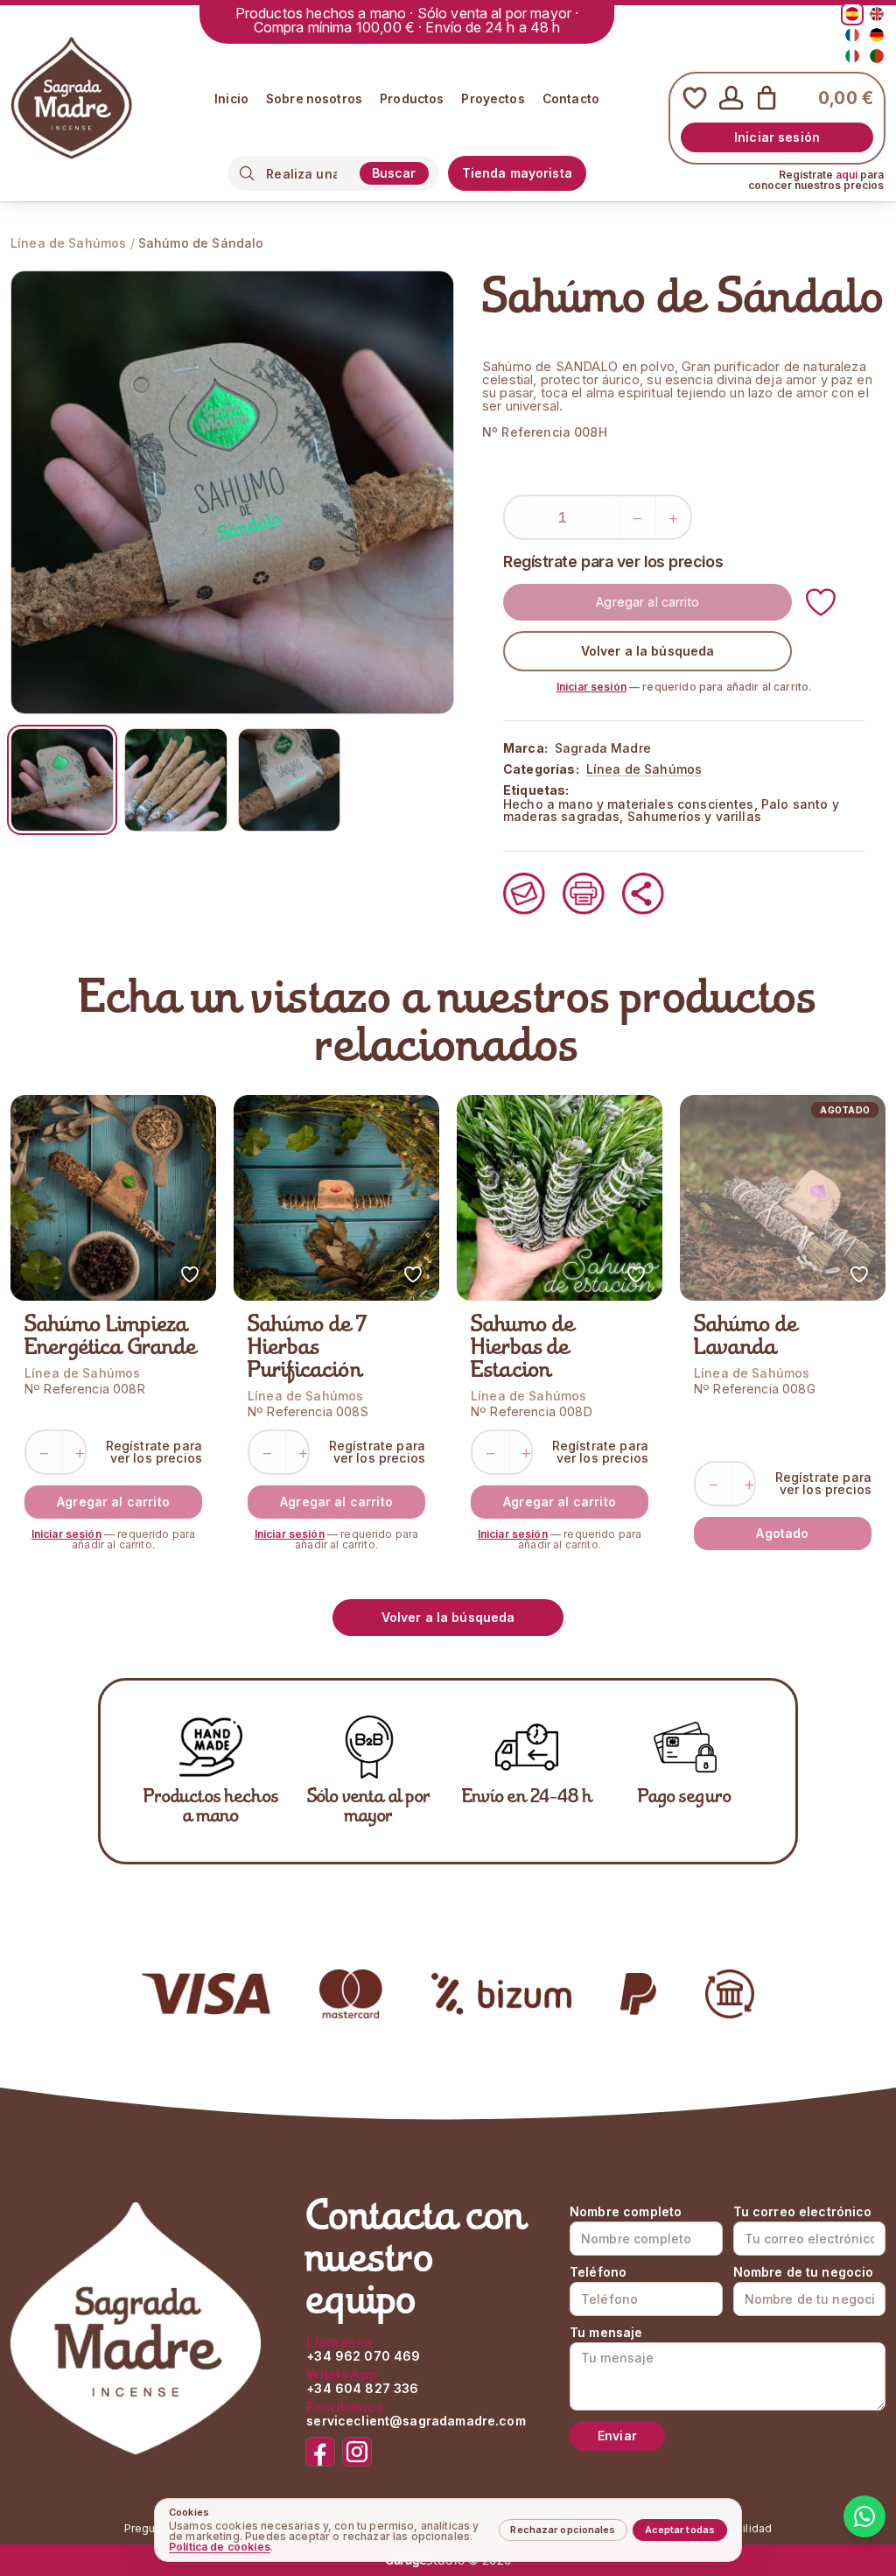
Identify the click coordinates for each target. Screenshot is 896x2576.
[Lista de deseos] (695, 98)
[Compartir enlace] (643, 894)
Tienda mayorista (517, 173)
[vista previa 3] (290, 780)
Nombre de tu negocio (804, 2272)
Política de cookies (220, 2547)
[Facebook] (320, 2452)
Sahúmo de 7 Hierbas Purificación (308, 1349)
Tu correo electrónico (803, 2212)
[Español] (852, 14)
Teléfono (598, 2272)
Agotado (782, 1533)
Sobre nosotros (314, 100)
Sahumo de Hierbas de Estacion (523, 1349)
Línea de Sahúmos (68, 243)
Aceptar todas (680, 2530)
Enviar (617, 2436)
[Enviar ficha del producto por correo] (524, 894)
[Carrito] (766, 98)
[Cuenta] (731, 98)
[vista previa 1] (62, 780)
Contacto (571, 100)
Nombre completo (626, 2212)
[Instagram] (357, 2452)
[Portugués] (877, 56)
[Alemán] (877, 35)
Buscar (394, 173)
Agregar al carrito (647, 602)
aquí (847, 175)
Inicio (231, 100)
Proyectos (493, 100)
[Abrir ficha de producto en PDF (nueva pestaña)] (584, 894)
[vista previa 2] (176, 780)
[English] (877, 14)
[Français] (852, 35)
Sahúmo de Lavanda (746, 1337)
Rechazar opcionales (563, 2530)
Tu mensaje (606, 2333)
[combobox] (308, 174)
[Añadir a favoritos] (821, 602)
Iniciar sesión (777, 137)
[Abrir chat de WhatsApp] (864, 2516)
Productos (412, 100)
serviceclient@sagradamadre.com (416, 2421)
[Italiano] (852, 56)
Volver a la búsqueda (648, 651)
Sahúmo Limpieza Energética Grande (111, 1337)
